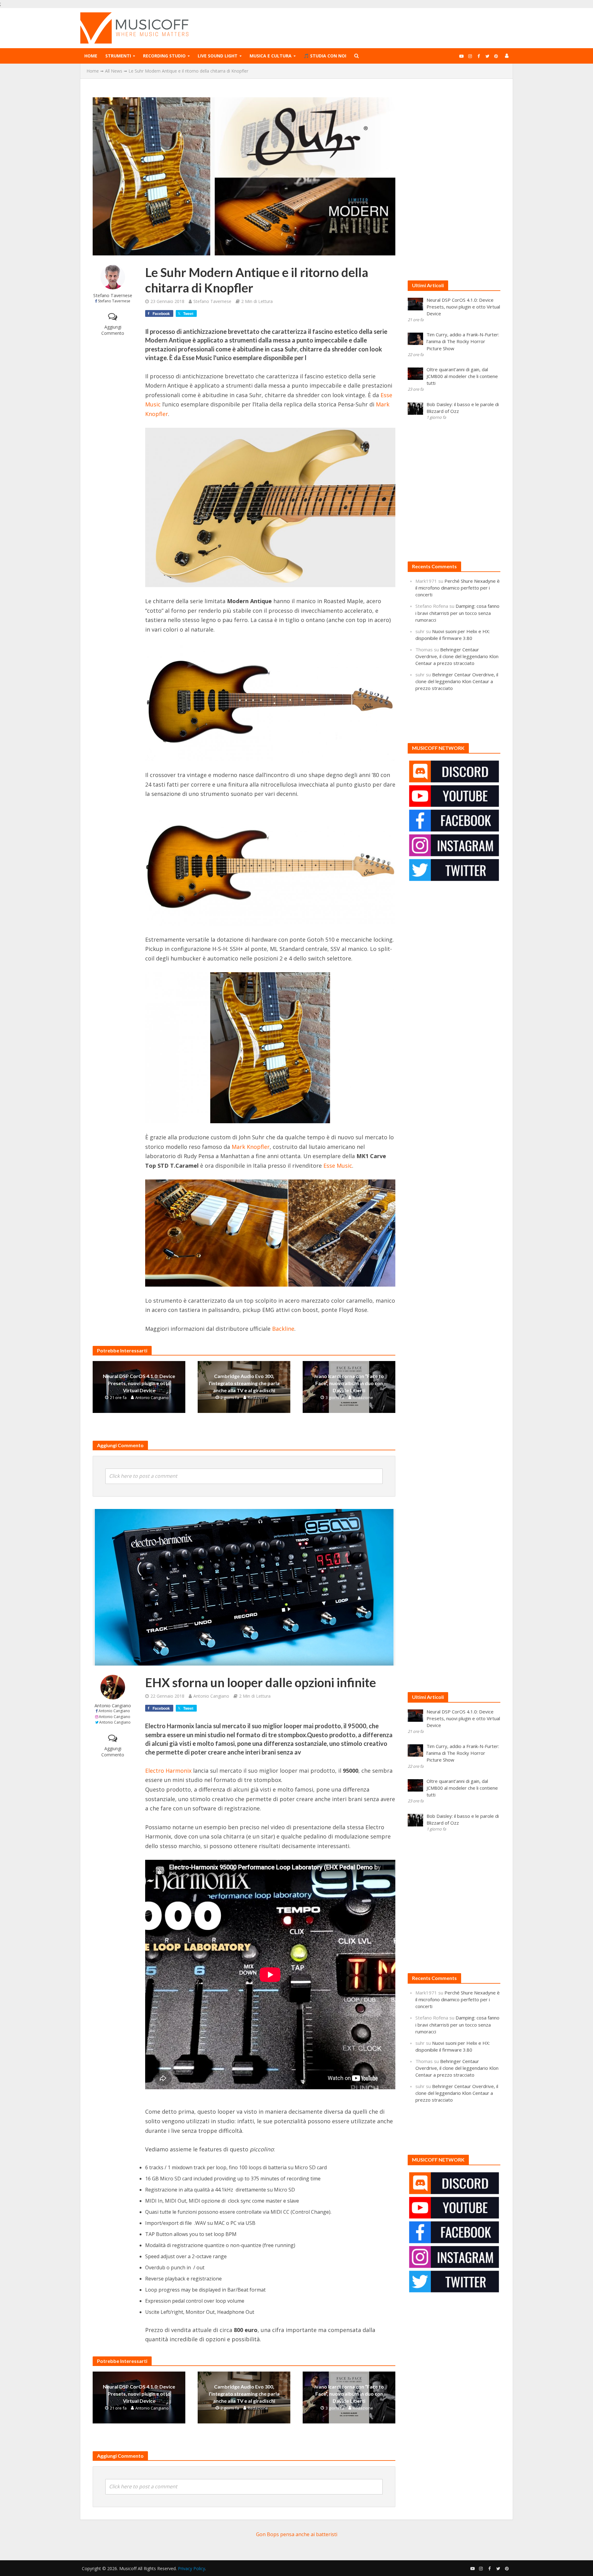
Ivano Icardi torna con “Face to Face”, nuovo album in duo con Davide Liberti (349, 1383)
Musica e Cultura (271, 56)
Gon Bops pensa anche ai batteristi (297, 2534)
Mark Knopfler (251, 1147)
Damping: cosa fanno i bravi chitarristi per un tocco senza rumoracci (457, 613)
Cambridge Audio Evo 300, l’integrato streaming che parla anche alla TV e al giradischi (244, 1383)
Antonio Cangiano (152, 1397)
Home (91, 56)
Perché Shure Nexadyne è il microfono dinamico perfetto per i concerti (458, 588)
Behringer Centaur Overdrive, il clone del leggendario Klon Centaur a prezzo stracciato (457, 656)
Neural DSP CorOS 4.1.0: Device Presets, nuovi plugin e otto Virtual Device (139, 1383)
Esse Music (338, 1166)
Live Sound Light (218, 56)
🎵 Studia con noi (325, 56)
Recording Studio (164, 56)
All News (114, 71)
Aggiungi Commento (113, 330)
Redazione (258, 1397)
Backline (283, 1329)
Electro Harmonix (168, 1771)
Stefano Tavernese (113, 295)
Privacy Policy (191, 2568)
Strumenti (118, 56)
